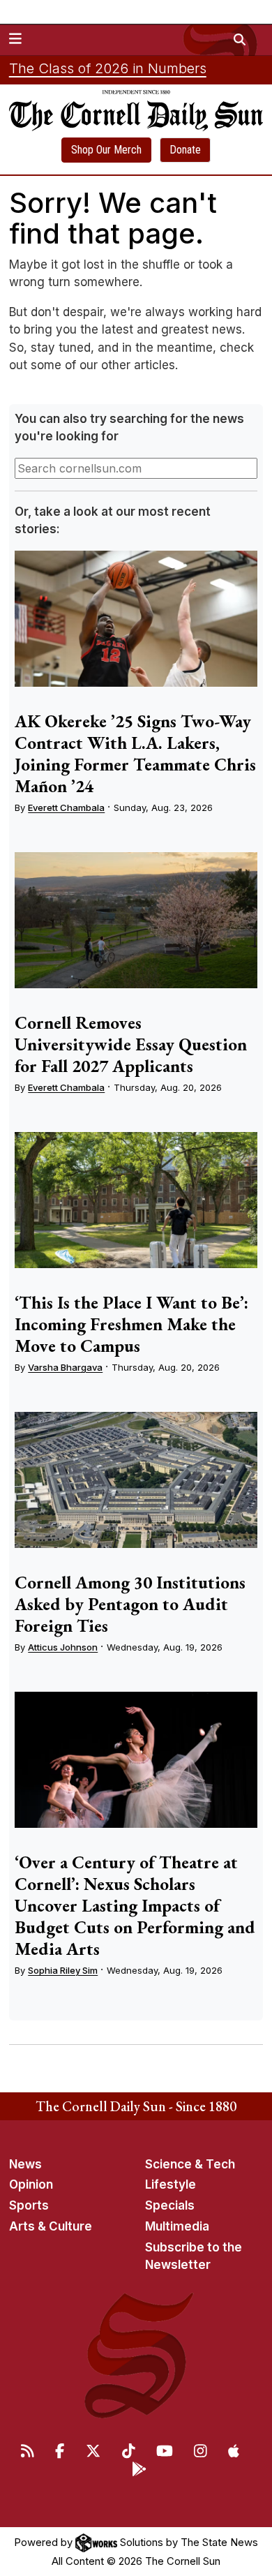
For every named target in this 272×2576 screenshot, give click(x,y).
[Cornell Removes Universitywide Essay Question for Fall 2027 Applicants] (136, 921)
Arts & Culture (51, 2226)
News (25, 2164)
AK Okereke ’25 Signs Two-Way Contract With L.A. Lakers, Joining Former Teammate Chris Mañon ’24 (135, 753)
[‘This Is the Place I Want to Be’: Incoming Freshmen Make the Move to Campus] (136, 1200)
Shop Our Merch (106, 150)
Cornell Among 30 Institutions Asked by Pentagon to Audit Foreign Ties (130, 1604)
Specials (170, 2205)
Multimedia (177, 2226)
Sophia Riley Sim (63, 1970)
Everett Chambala (66, 807)
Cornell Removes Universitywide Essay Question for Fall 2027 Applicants (131, 1044)
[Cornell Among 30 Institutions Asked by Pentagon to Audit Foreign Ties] (136, 1480)
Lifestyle (171, 2184)
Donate (185, 150)
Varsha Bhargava (65, 1367)
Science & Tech (190, 2164)
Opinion (31, 2184)
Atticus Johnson (63, 1647)
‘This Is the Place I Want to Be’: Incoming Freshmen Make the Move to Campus (131, 1324)
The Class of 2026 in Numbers (108, 68)
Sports (29, 2205)
